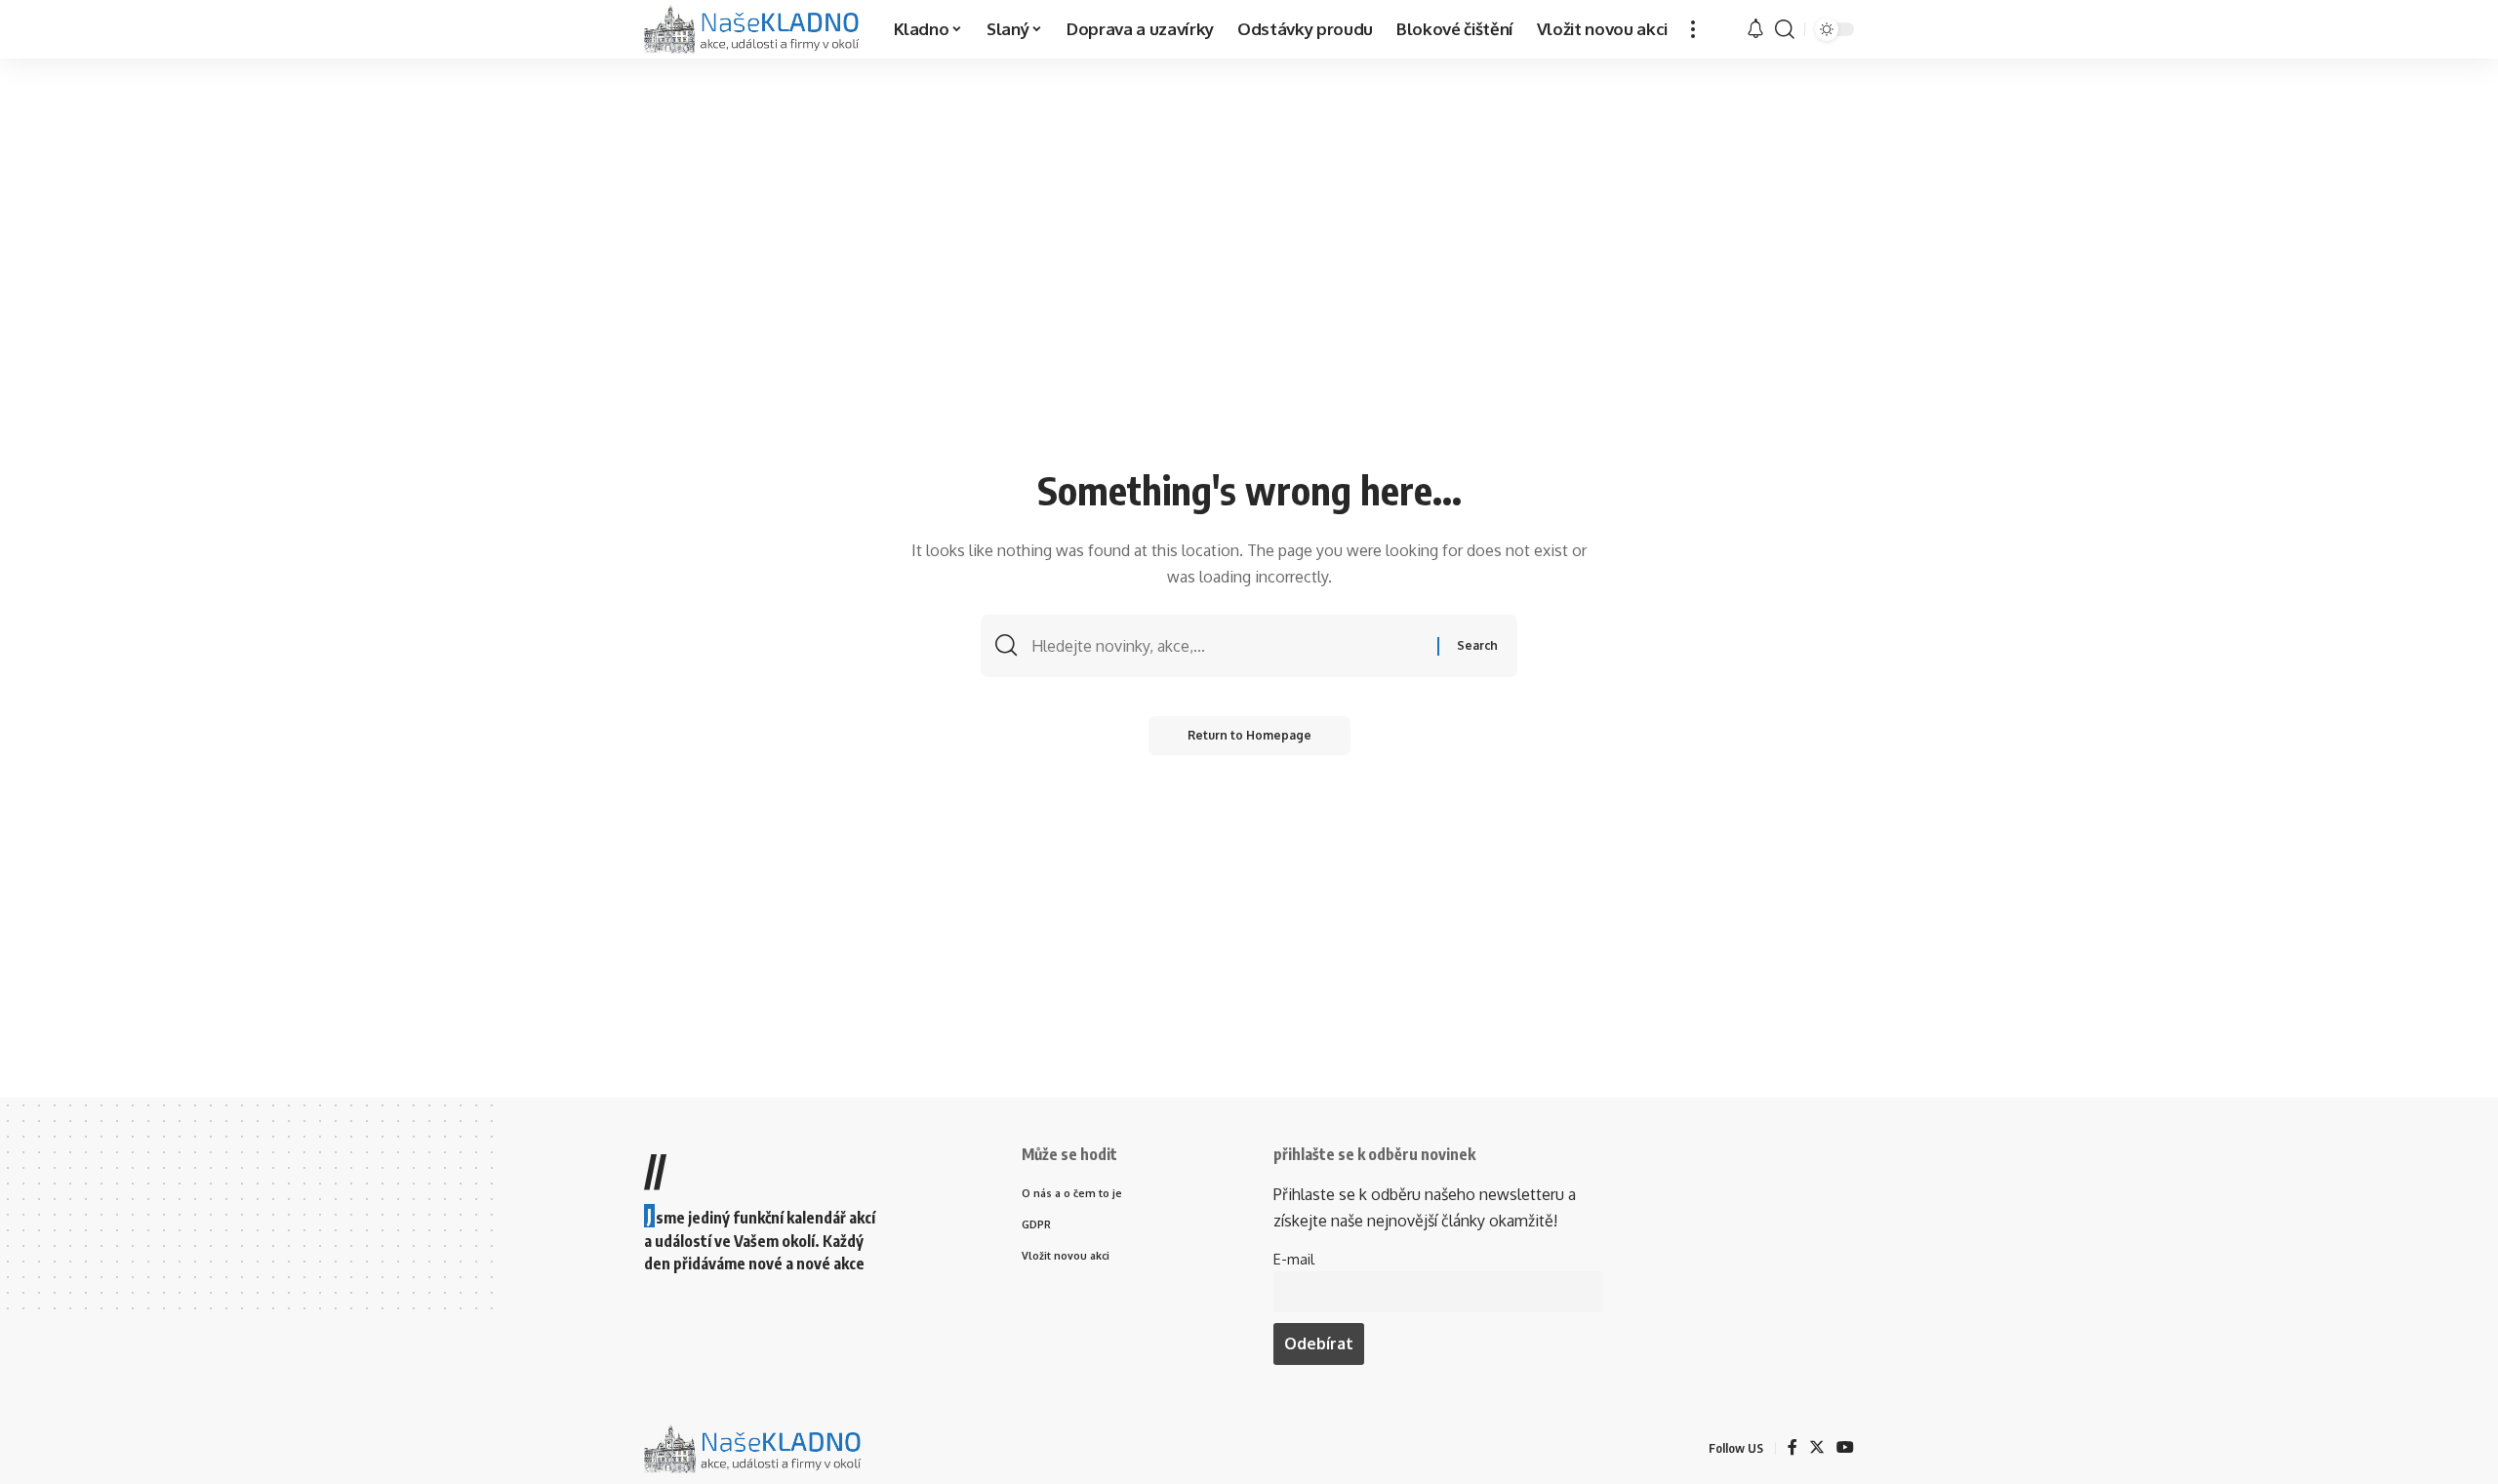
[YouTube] (1845, 1448)
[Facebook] (1793, 1448)
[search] (1785, 29)
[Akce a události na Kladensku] (753, 29)
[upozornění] (1755, 29)
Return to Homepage (1249, 735)
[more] (1693, 29)
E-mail (1294, 1259)
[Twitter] (1817, 1448)
